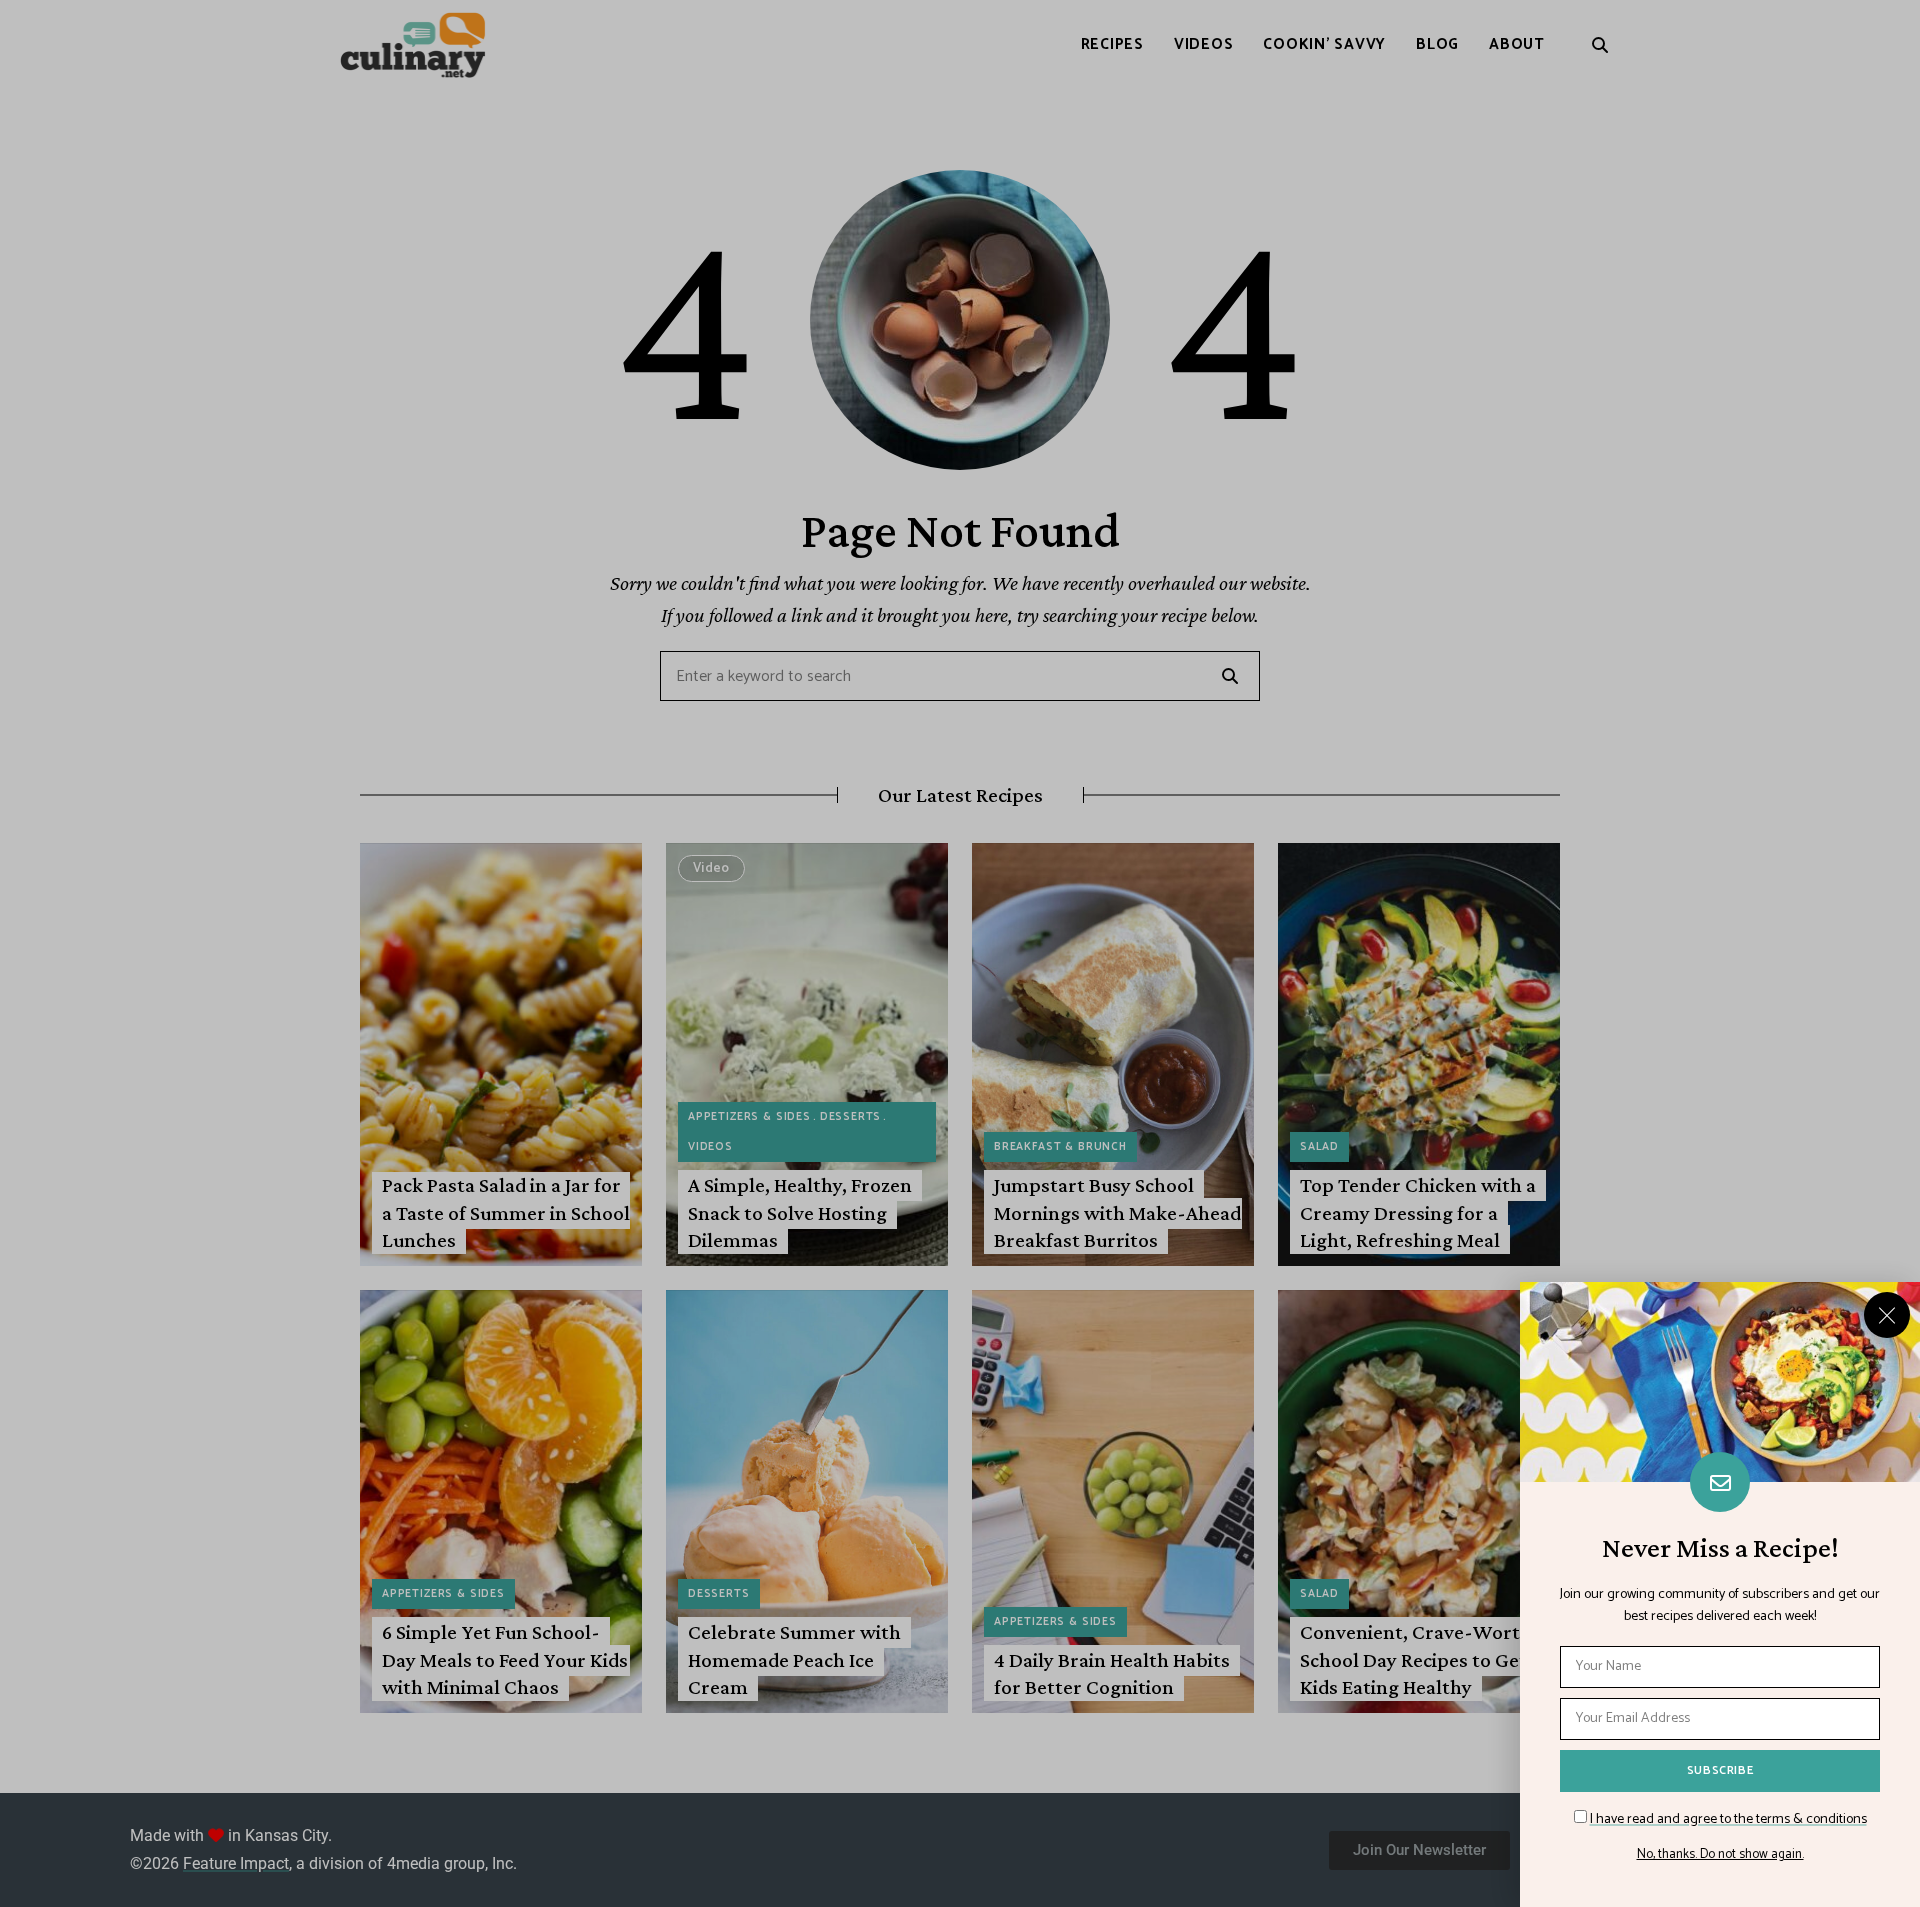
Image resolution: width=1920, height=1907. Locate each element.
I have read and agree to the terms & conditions (1728, 1819)
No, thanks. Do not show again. (1720, 1855)
